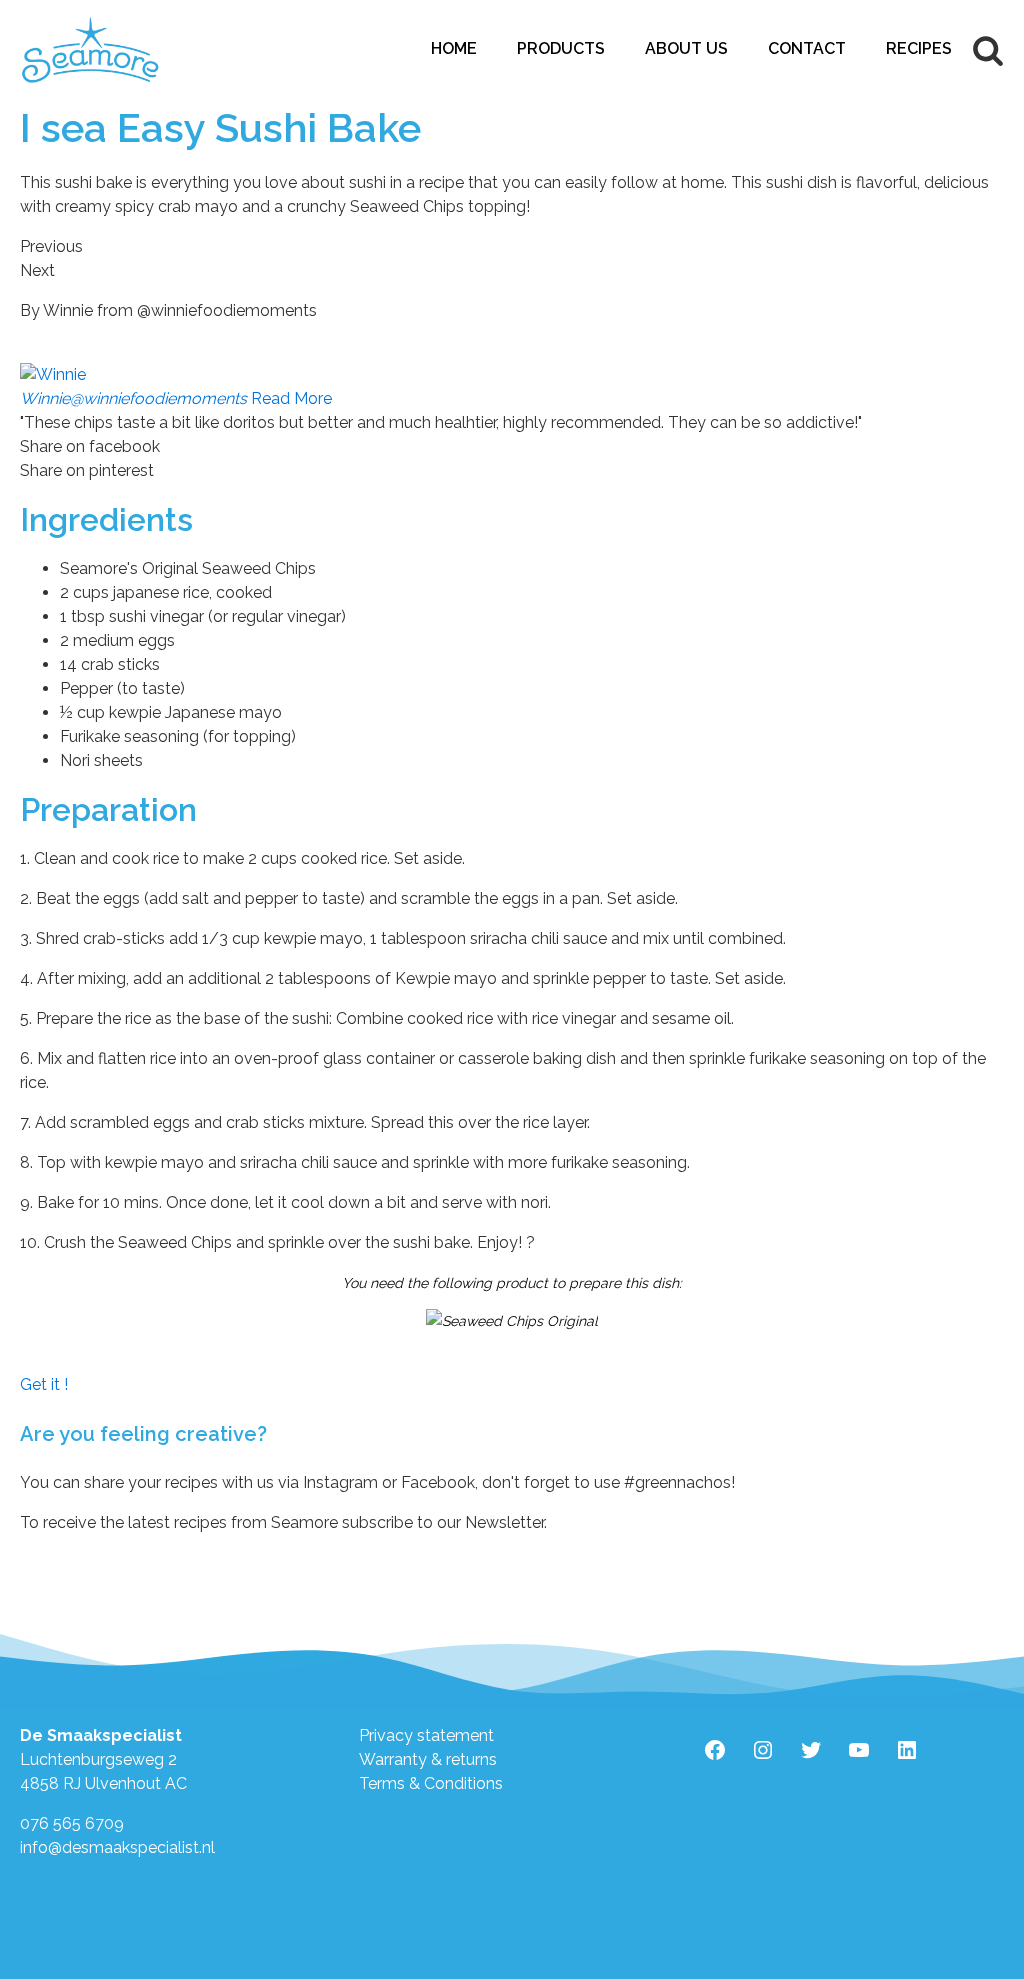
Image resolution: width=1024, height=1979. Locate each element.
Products (561, 48)
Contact (807, 48)
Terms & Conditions (431, 1783)
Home (454, 48)
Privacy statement (426, 1735)
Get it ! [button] (44, 1384)
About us (686, 48)
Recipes (919, 48)
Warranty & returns (428, 1759)
